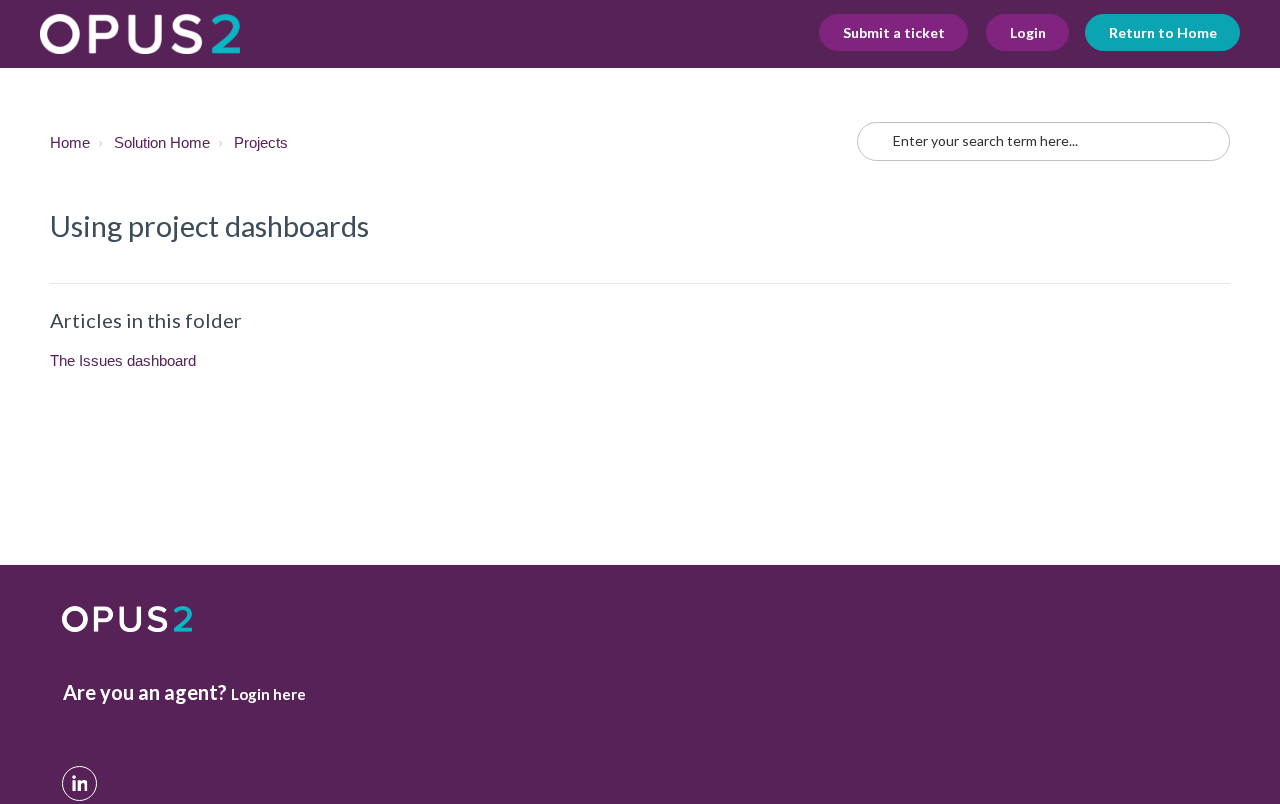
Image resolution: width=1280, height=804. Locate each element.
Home (70, 142)
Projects (261, 142)
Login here (268, 694)
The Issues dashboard (123, 360)
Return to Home (1163, 32)
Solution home (162, 142)
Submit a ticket (894, 32)
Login (1028, 32)
